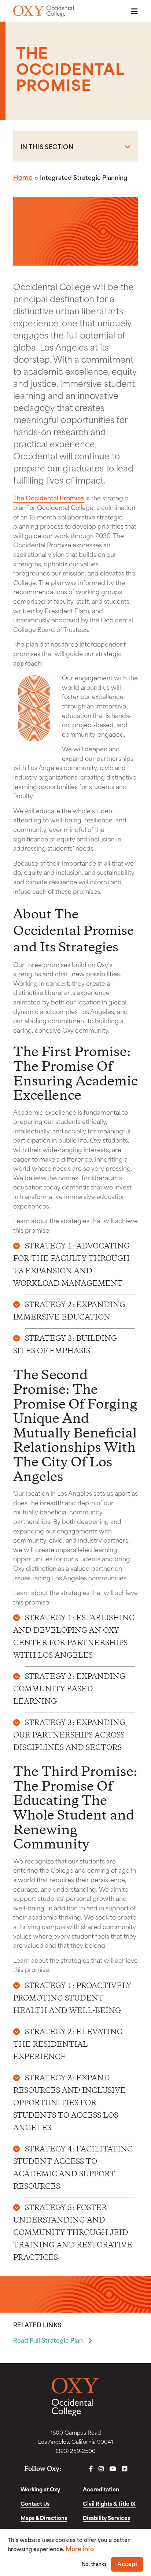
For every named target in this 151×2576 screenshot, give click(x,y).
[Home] (43, 11)
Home (23, 177)
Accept (127, 2564)
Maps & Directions (44, 2518)
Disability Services (106, 2518)
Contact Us (35, 2503)
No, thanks (94, 2564)
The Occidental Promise (49, 497)
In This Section (47, 146)
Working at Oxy (40, 2489)
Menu (132, 11)
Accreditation (101, 2489)
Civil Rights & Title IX (109, 2503)
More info (80, 2548)
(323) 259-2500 (76, 2451)
